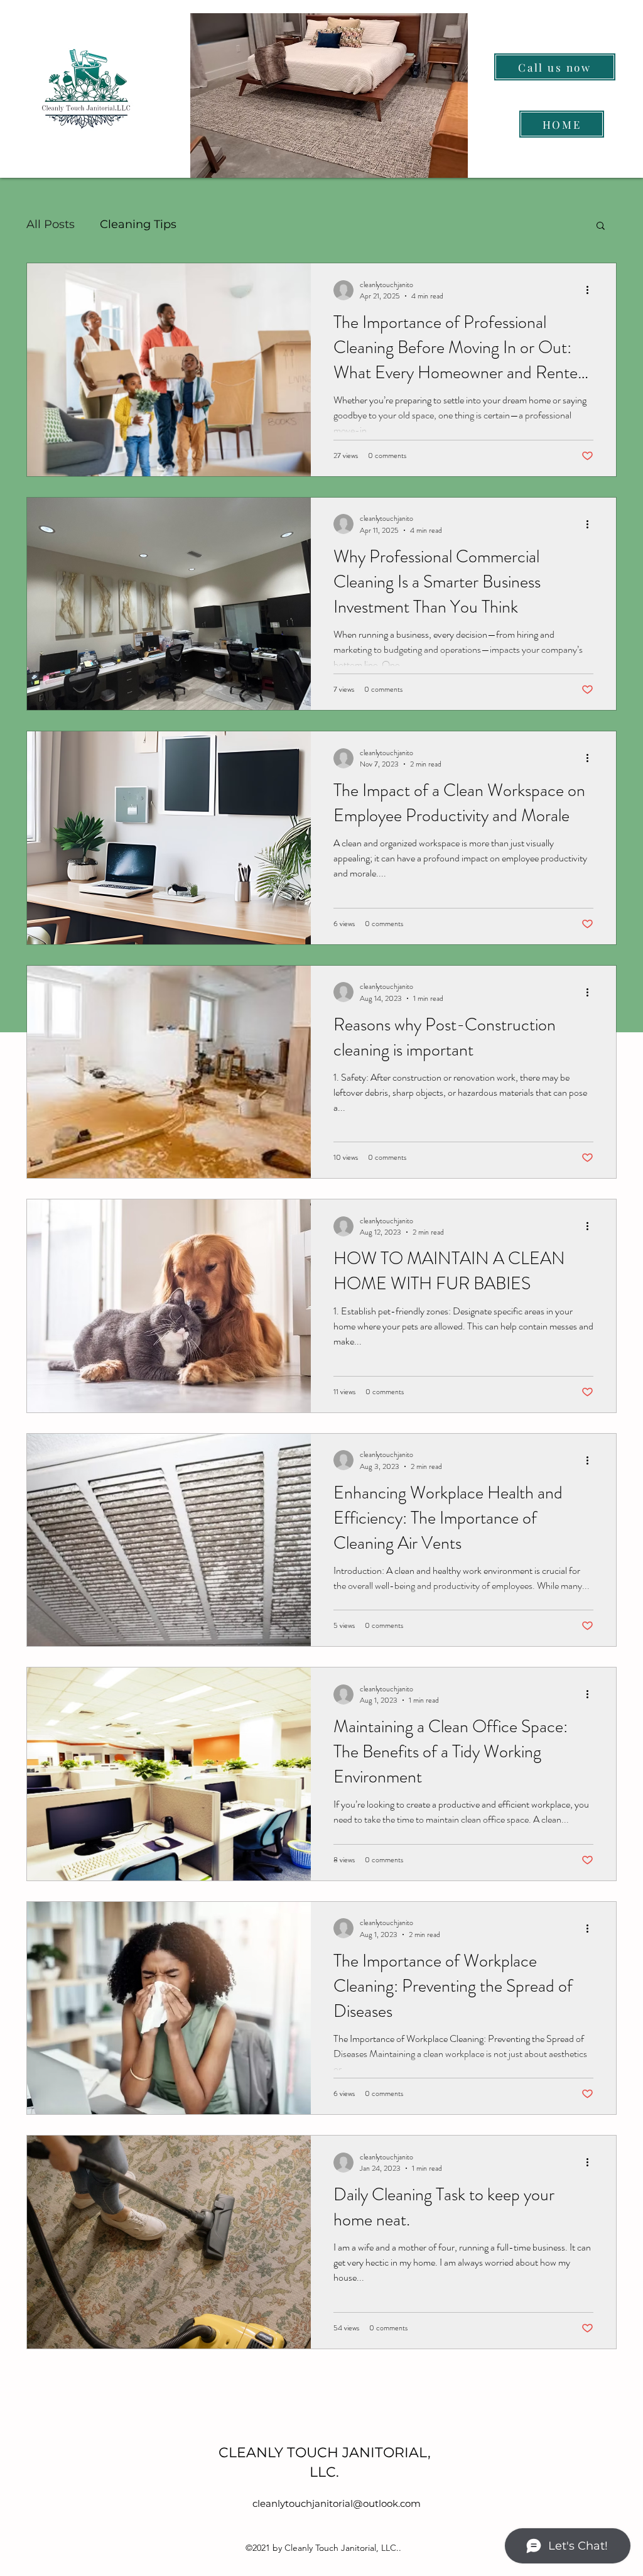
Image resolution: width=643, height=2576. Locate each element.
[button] (601, 226)
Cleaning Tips (138, 224)
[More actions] (592, 290)
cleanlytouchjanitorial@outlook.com (337, 2503)
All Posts (51, 224)
